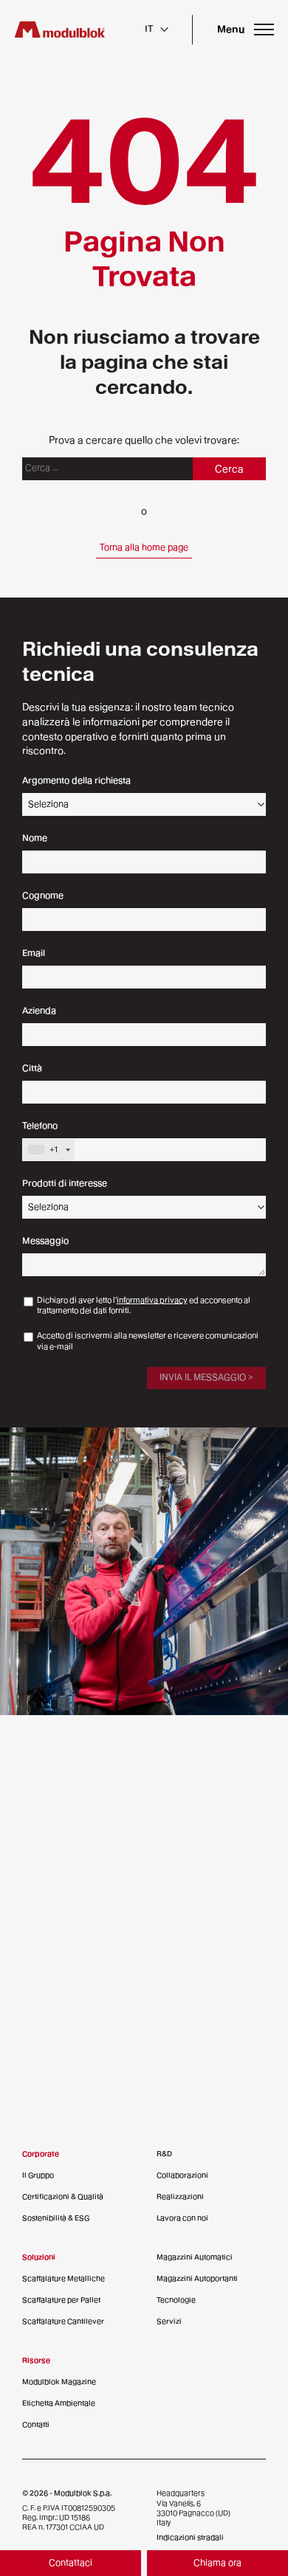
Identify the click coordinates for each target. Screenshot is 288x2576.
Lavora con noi (182, 2218)
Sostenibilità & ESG (56, 2218)
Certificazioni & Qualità (63, 2196)
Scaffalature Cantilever (63, 2321)
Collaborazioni (182, 2175)
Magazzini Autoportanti (197, 2278)
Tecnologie (176, 2300)
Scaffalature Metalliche (64, 2278)
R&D (164, 2154)
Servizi (169, 2321)
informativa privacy (152, 1300)
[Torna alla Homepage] (60, 30)
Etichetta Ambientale (59, 2403)
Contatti (36, 2424)
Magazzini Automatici (195, 2257)
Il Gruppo (38, 2175)
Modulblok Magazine (59, 2382)
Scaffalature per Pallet (61, 2300)
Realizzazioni (180, 2196)
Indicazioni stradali (190, 2537)
